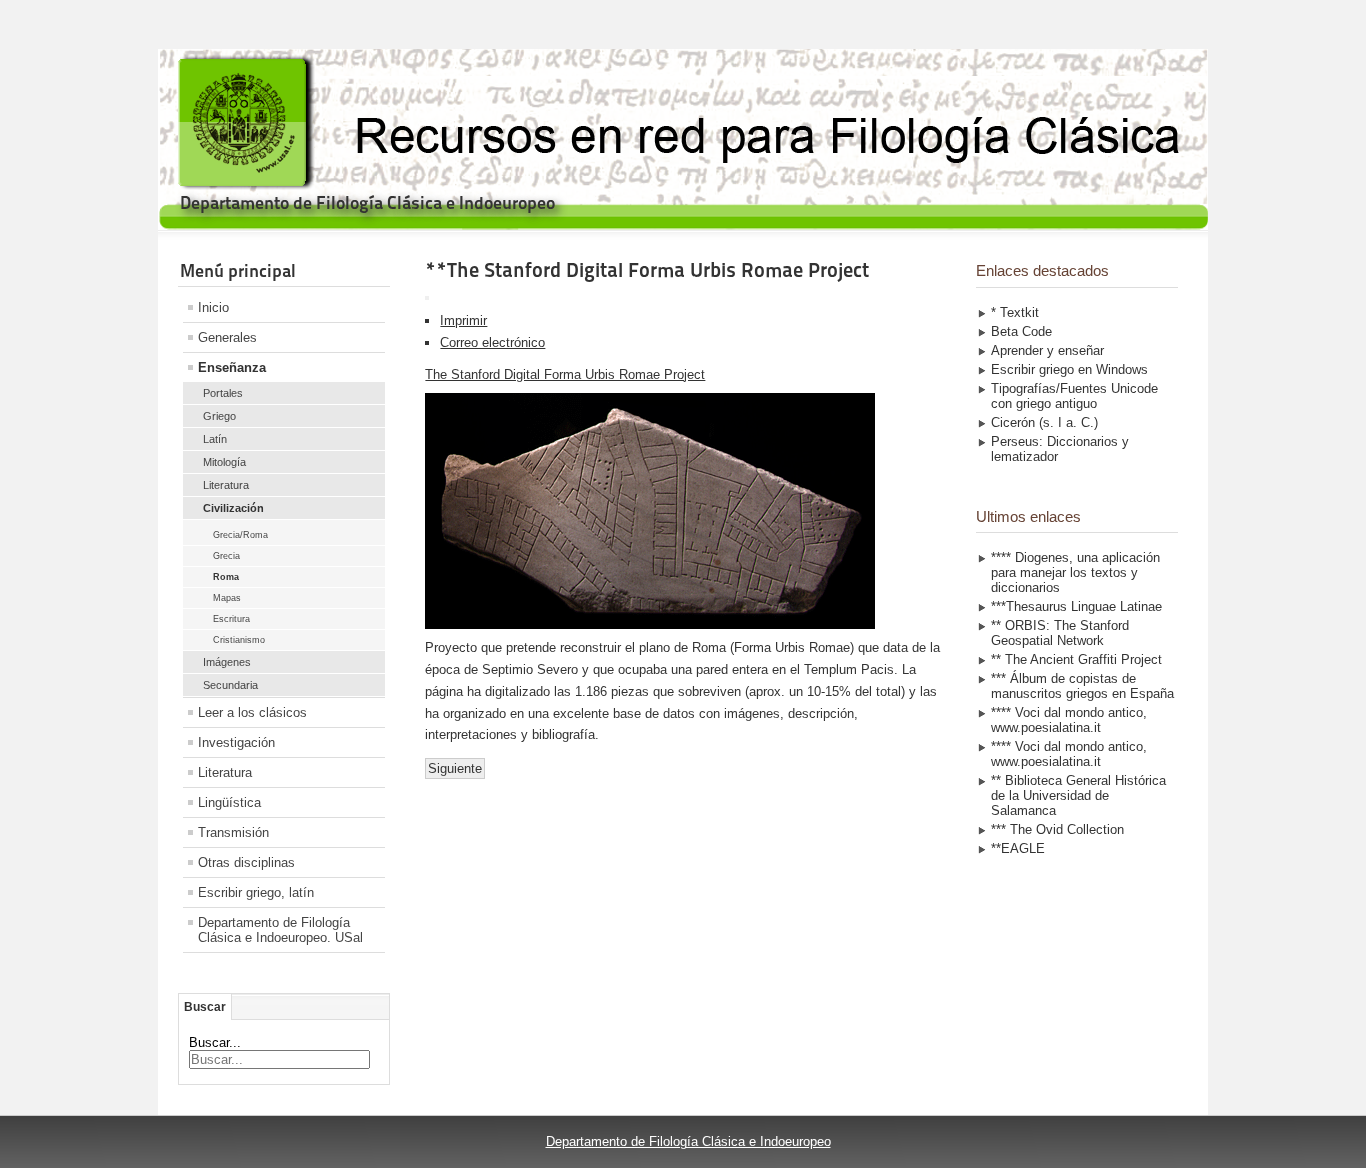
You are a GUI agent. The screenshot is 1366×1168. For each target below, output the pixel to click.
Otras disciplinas (246, 862)
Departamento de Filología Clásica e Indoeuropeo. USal (280, 930)
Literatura (226, 485)
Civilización (233, 508)
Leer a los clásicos (252, 712)
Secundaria (230, 685)
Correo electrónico (492, 342)
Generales (227, 337)
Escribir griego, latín (256, 892)
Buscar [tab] (205, 1007)
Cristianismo (239, 640)
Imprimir (463, 320)
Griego (219, 416)
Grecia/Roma (240, 535)
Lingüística (229, 802)
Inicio (213, 307)
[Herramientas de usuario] (427, 298)
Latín (215, 439)
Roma (226, 577)
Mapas (227, 598)
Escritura (231, 619)
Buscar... (215, 1042)
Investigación (236, 742)
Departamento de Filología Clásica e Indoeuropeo (688, 1141)
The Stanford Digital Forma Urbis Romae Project (565, 374)
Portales (223, 393)
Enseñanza (232, 367)
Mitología (224, 462)
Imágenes (227, 662)
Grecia (226, 556)
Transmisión (233, 832)
